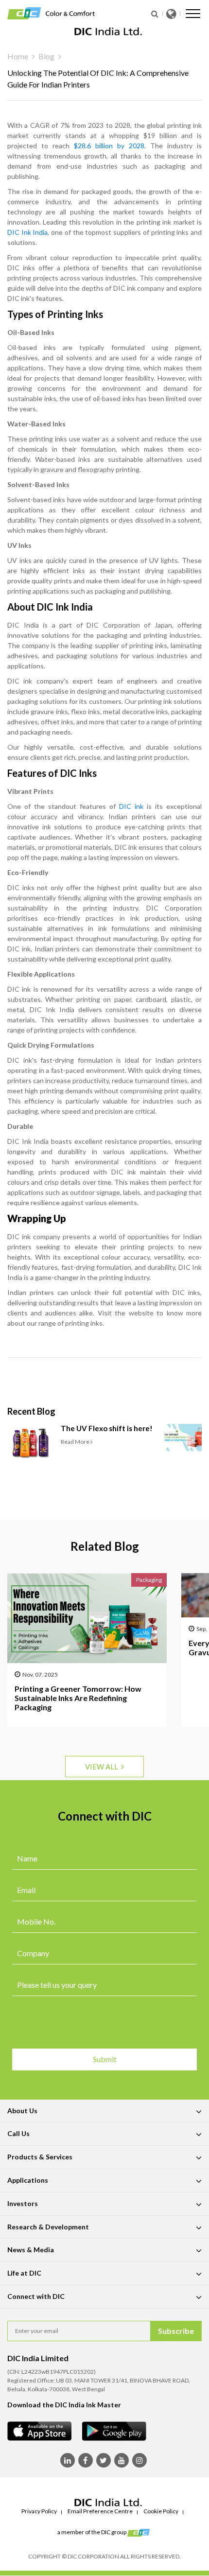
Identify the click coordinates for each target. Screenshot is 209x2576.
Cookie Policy (161, 2511)
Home (18, 56)
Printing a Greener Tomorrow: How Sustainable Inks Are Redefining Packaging (78, 1698)
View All (103, 1767)
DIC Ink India (27, 232)
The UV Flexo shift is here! (107, 1428)
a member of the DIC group (92, 2532)
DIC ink (131, 806)
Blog (46, 56)
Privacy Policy (39, 2511)
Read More (76, 1442)
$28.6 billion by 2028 (109, 146)
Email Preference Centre (100, 2511)
